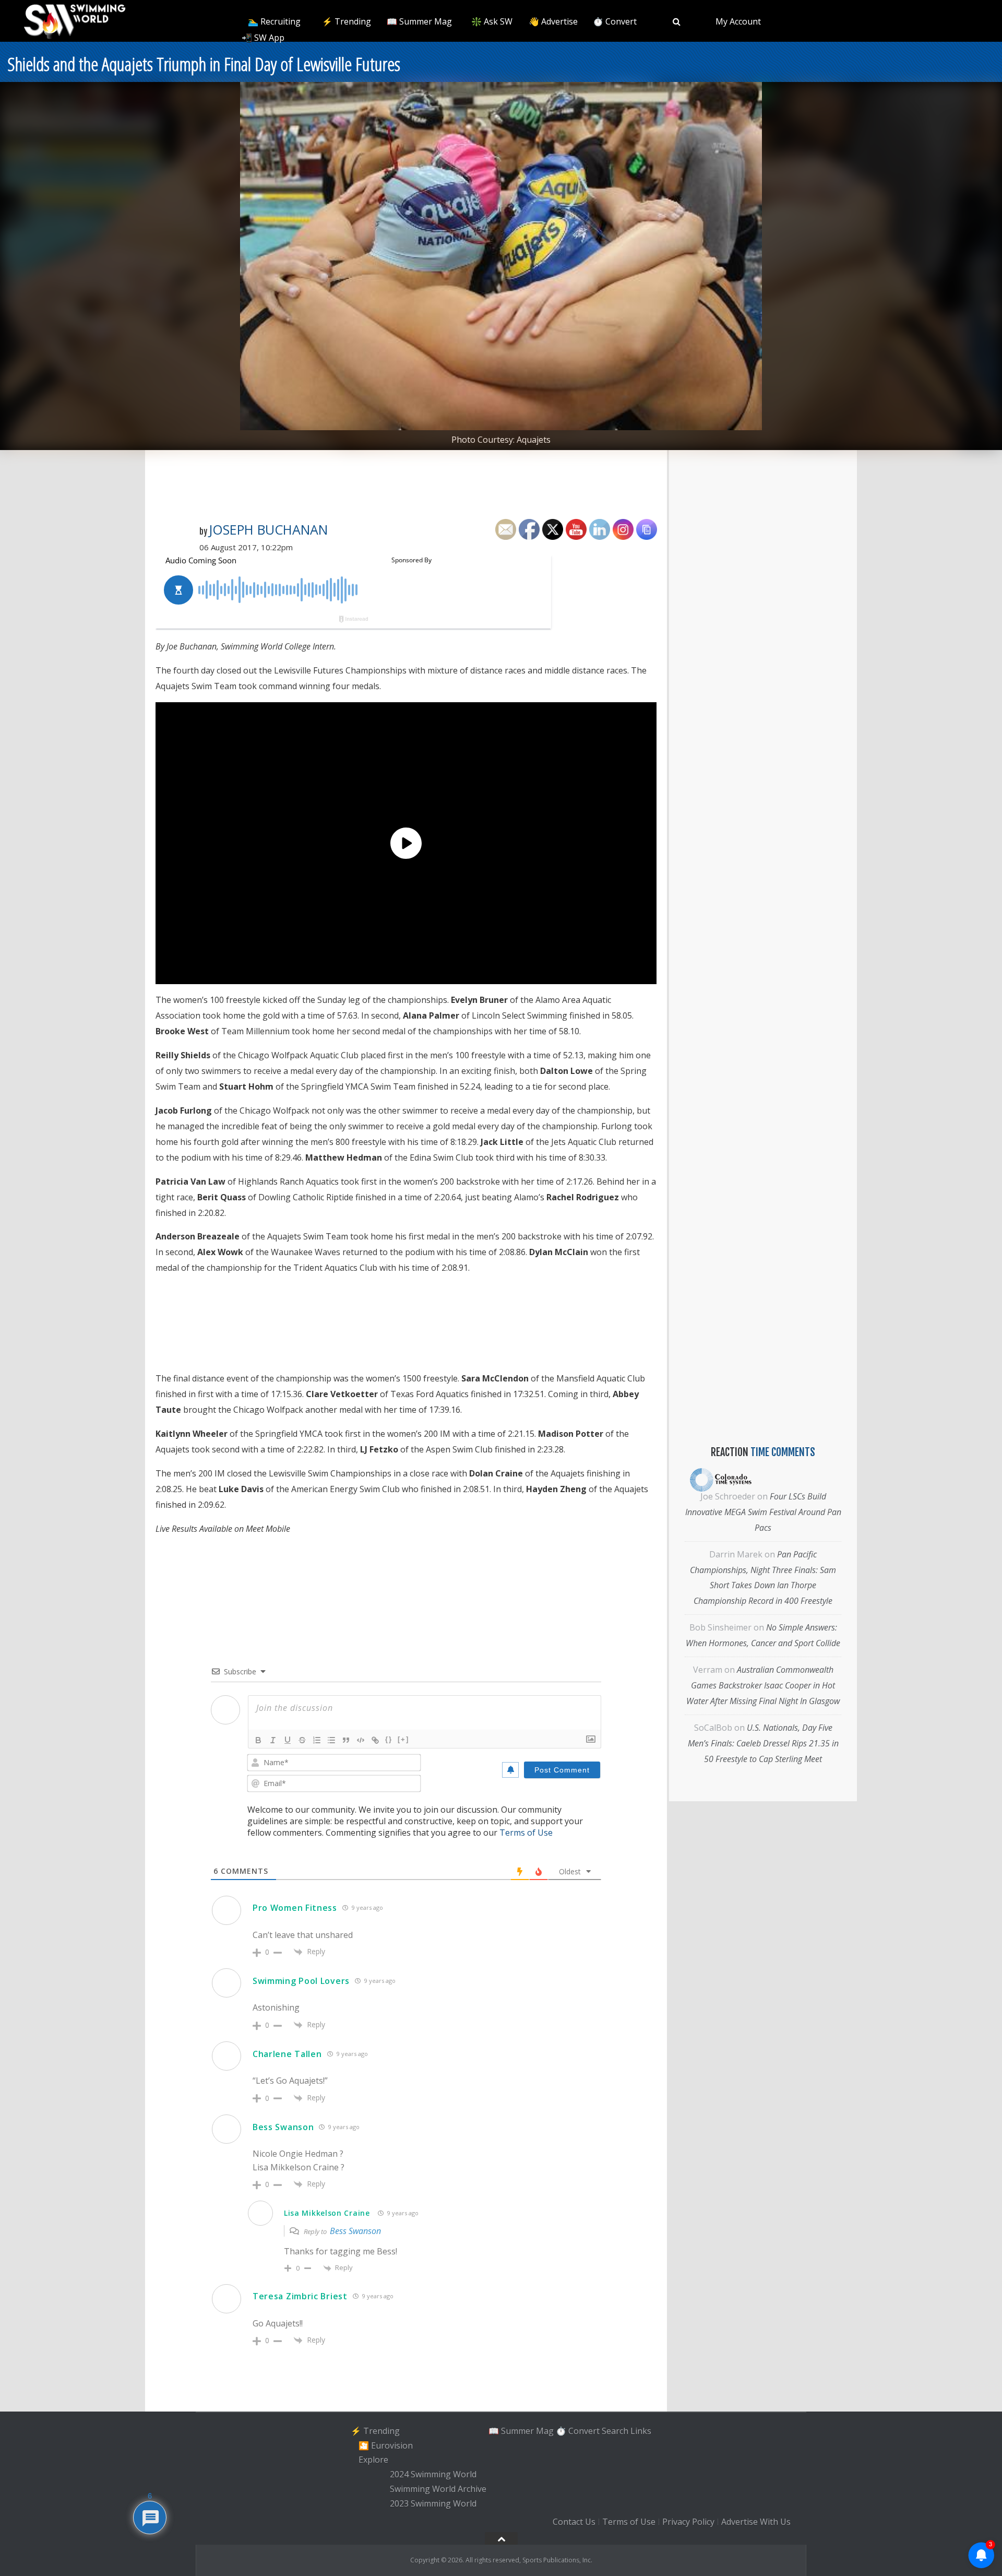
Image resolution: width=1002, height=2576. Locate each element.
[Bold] (258, 1740)
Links (641, 2431)
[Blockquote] (346, 1740)
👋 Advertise (553, 21)
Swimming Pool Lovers (301, 1981)
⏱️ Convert (615, 21)
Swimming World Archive (438, 2489)
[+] (403, 1739)
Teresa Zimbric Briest (300, 2296)
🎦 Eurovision (386, 2445)
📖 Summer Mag (419, 21)
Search (615, 2431)
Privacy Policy (688, 2522)
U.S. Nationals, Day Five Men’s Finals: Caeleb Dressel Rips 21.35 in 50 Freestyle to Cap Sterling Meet (763, 1743)
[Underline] (288, 1740)
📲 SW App (263, 38)
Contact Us (574, 2522)
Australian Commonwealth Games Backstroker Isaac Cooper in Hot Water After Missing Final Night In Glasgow (763, 1685)
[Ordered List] (317, 1740)
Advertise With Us (756, 2522)
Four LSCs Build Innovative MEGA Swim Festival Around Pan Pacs (763, 1512)
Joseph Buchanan (268, 529)
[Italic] (273, 1740)
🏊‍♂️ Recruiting (274, 21)
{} (389, 1739)
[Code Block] (361, 1740)
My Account (738, 21)
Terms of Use (526, 1833)
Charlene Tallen (287, 2054)
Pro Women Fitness (295, 1908)
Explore (373, 2460)
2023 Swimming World (433, 2503)
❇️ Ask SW (492, 21)
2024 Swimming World (433, 2474)
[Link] (375, 1740)
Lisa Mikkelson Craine (327, 2213)
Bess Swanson (283, 2127)
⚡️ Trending (347, 21)
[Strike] (302, 1740)
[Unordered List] (331, 1740)
